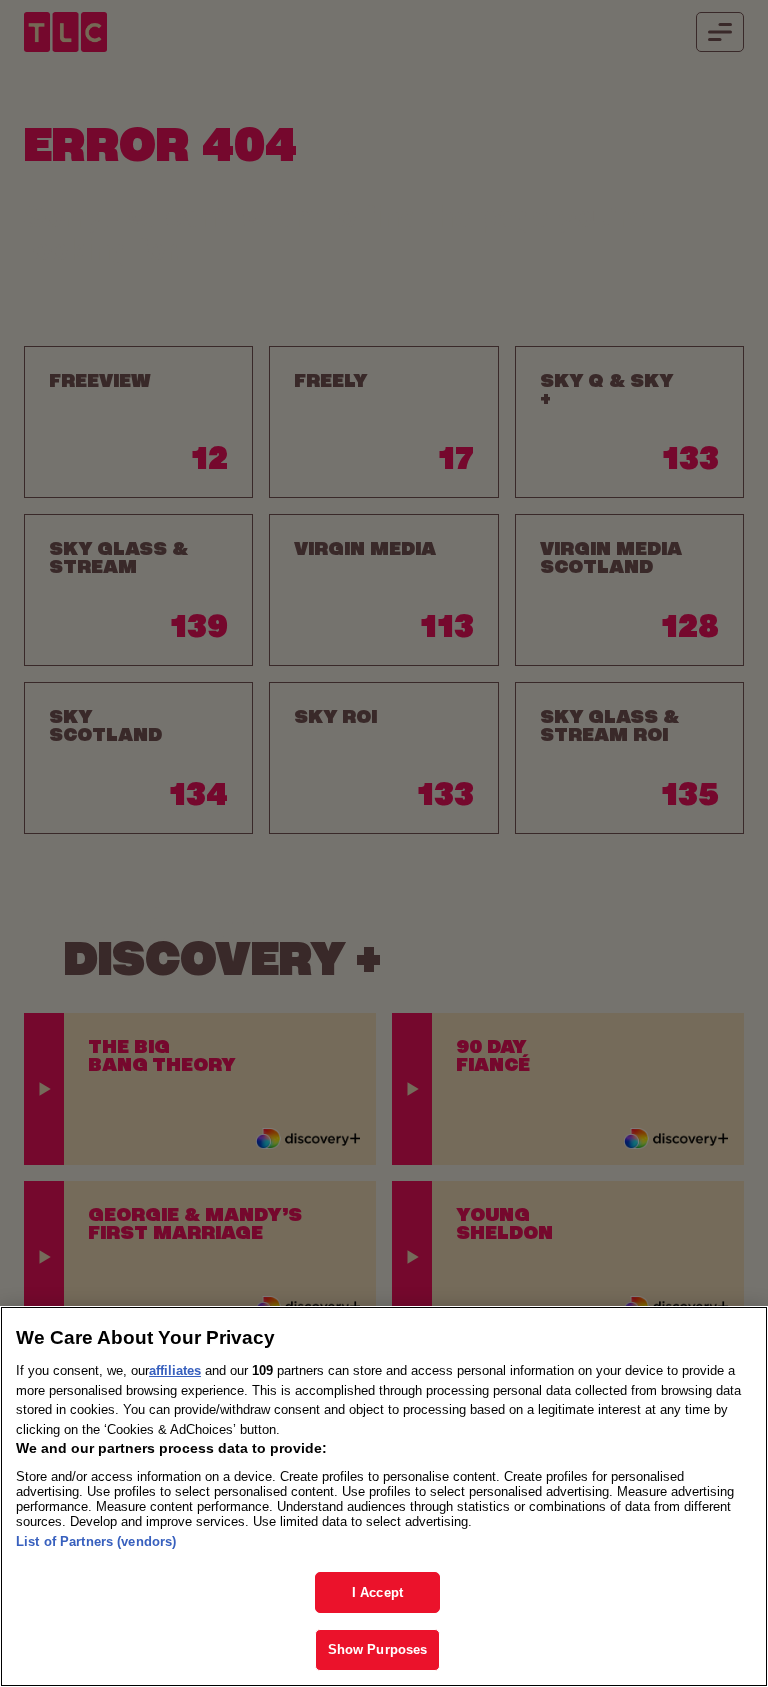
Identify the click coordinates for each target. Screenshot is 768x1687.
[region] (384, 1496)
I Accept (377, 1592)
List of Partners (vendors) (96, 1541)
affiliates (175, 1370)
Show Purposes (378, 1649)
